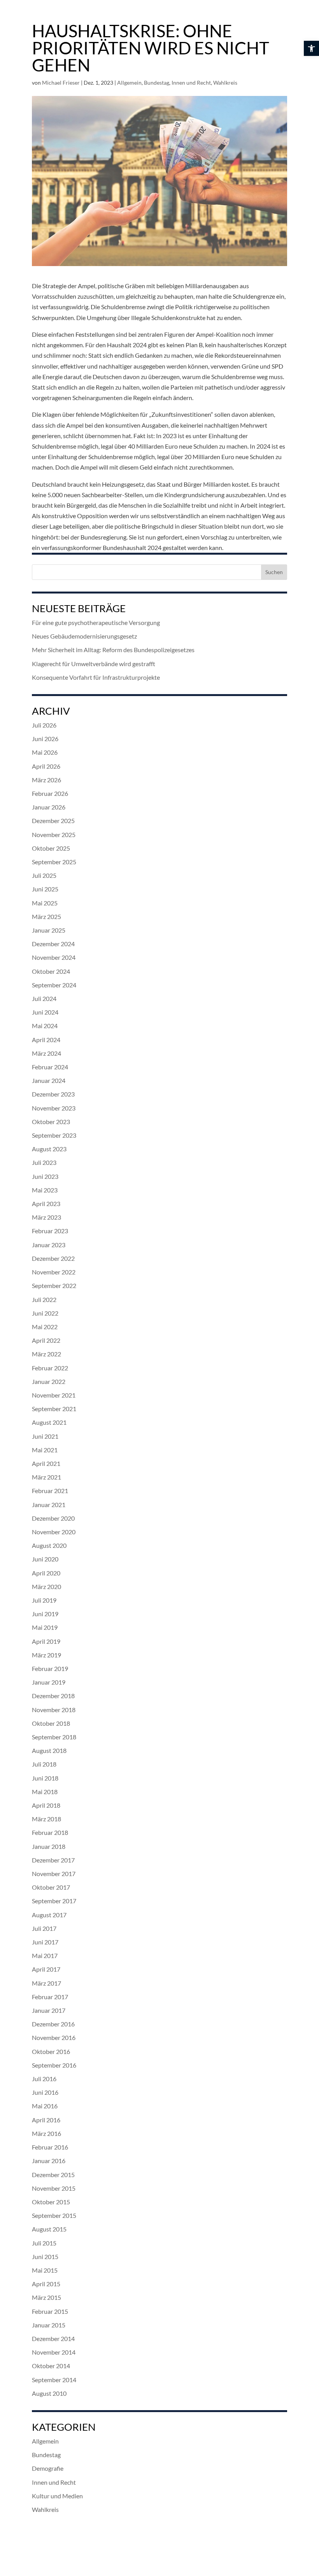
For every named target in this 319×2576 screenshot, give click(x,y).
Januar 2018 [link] (49, 1846)
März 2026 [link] (46, 780)
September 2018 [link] (54, 1737)
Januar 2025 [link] (49, 930)
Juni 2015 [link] (45, 2257)
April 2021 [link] (46, 1463)
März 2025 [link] (46, 916)
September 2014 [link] (54, 2380)
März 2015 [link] (46, 2297)
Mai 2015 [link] (45, 2270)
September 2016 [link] (54, 2065)
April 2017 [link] (46, 1969)
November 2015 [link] (54, 2188)
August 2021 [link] (49, 1422)
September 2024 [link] (54, 985)
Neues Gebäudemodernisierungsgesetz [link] (84, 636)
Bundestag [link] (157, 83)
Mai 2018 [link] (45, 1792)
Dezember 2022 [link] (53, 1258)
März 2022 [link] (46, 1354)
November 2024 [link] (54, 957)
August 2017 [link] (49, 1915)
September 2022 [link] (54, 1285)
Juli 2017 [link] (44, 1928)
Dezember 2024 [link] (53, 944)
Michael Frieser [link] (61, 83)
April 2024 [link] (46, 1040)
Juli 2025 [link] (44, 875)
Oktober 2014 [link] (51, 2366)
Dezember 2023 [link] (53, 1094)
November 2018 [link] (54, 1710)
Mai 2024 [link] (45, 1026)
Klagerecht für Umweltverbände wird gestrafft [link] (94, 664)
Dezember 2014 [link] (53, 2338)
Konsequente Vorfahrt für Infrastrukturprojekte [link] (96, 677)
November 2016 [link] (54, 2037)
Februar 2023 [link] (50, 1231)
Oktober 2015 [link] (51, 2202)
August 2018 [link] (49, 1750)
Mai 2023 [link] (45, 1190)
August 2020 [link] (49, 1545)
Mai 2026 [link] (45, 752)
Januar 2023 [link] (49, 1245)
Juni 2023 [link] (45, 1176)
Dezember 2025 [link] (53, 821)
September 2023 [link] (54, 1135)
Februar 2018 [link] (50, 1832)
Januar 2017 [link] (49, 2010)
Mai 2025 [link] (45, 903)
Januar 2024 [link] (49, 1080)
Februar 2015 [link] (50, 2311)
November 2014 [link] (54, 2352)
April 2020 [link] (46, 1573)
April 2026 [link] (46, 766)
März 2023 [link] (46, 1217)
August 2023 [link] (49, 1149)
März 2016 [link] (46, 2133)
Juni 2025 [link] (45, 889)
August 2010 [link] (49, 2393)
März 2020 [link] (46, 1587)
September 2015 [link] (54, 2215)
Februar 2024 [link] (50, 1067)
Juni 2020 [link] (45, 1559)
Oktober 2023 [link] (51, 1122)
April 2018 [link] (46, 1805)
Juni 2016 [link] (45, 2092)
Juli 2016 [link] (44, 2079)
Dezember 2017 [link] (53, 1860)
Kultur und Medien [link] (57, 2496)
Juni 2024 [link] (45, 1012)
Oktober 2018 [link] (51, 1723)
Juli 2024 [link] (44, 998)
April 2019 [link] (46, 1641)
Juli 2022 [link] (44, 1299)
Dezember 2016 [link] (53, 2024)
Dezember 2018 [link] (53, 1696)
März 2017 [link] (46, 1983)
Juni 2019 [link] (45, 1614)
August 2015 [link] (49, 2229)
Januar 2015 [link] (49, 2325)
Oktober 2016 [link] (51, 2051)
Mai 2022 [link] (45, 1327)
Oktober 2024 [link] (51, 971)
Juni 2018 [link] (45, 1778)
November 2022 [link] (54, 1272)
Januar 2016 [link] (49, 2161)
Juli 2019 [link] (44, 1600)
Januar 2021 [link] (49, 1505)
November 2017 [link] (54, 1874)
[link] (311, 48)
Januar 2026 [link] (49, 807)
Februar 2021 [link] (50, 1491)
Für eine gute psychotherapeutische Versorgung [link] (96, 622)
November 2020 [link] (54, 1532)
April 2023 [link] (46, 1204)
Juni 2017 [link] (45, 1942)
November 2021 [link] (54, 1395)
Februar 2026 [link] (50, 793)
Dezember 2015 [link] (53, 2175)
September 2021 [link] (54, 1409)
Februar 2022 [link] (50, 1368)
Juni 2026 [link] (45, 739)
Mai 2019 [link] (45, 1627)
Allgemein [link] (129, 83)
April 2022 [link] (46, 1340)
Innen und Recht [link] (191, 83)
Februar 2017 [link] (50, 1997)
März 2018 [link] (46, 1819)
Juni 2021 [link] (45, 1436)
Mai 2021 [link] (45, 1450)
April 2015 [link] (46, 2284)
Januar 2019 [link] (49, 1682)
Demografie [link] (48, 2468)
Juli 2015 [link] (44, 2243)
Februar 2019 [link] (50, 1668)
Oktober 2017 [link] (51, 1887)
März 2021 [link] (46, 1477)
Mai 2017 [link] (45, 1955)
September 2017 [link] (54, 1901)
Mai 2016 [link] (45, 2106)
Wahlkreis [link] (225, 83)
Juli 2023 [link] (44, 1162)
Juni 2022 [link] (45, 1313)
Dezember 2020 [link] (53, 1518)
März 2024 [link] (46, 1053)
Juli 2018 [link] (44, 1764)
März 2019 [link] (46, 1655)
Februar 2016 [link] (50, 2147)
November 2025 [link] (54, 835)
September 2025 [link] (54, 862)
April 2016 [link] (46, 2120)
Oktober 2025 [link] (51, 848)
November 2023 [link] (54, 1108)
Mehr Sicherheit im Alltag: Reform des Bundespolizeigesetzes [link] (113, 650)
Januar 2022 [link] (49, 1381)
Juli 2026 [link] (44, 725)
